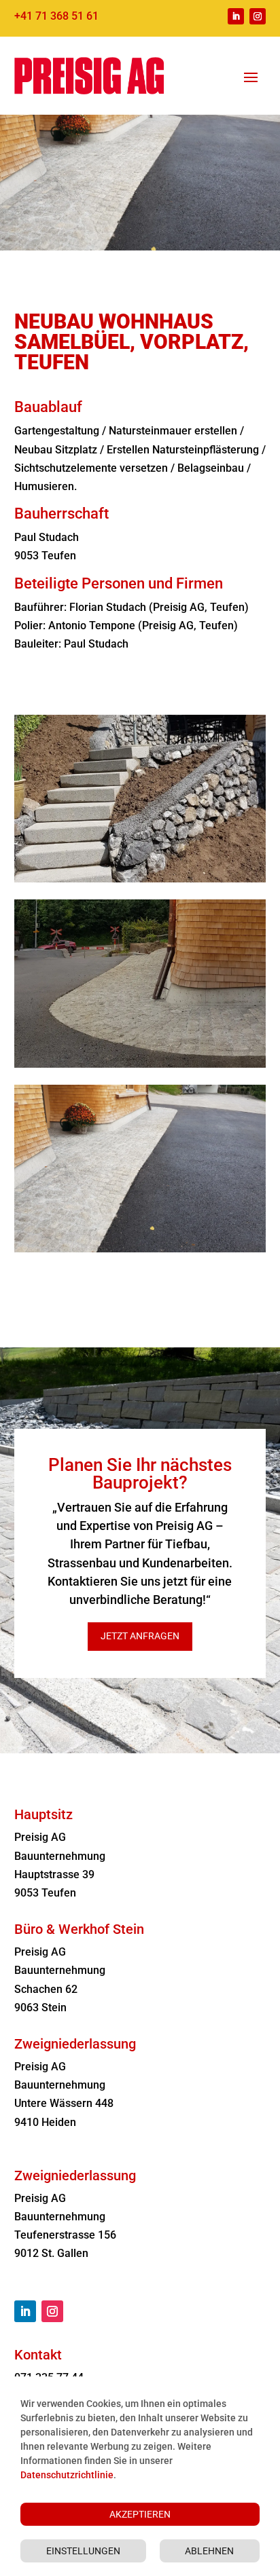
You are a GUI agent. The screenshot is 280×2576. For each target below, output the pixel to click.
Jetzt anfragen (140, 1636)
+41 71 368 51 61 (56, 16)
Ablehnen (209, 2551)
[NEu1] (140, 1249)
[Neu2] (140, 879)
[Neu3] (140, 1064)
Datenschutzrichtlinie (67, 2475)
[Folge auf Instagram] (258, 16)
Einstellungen (83, 2551)
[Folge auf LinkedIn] (236, 16)
